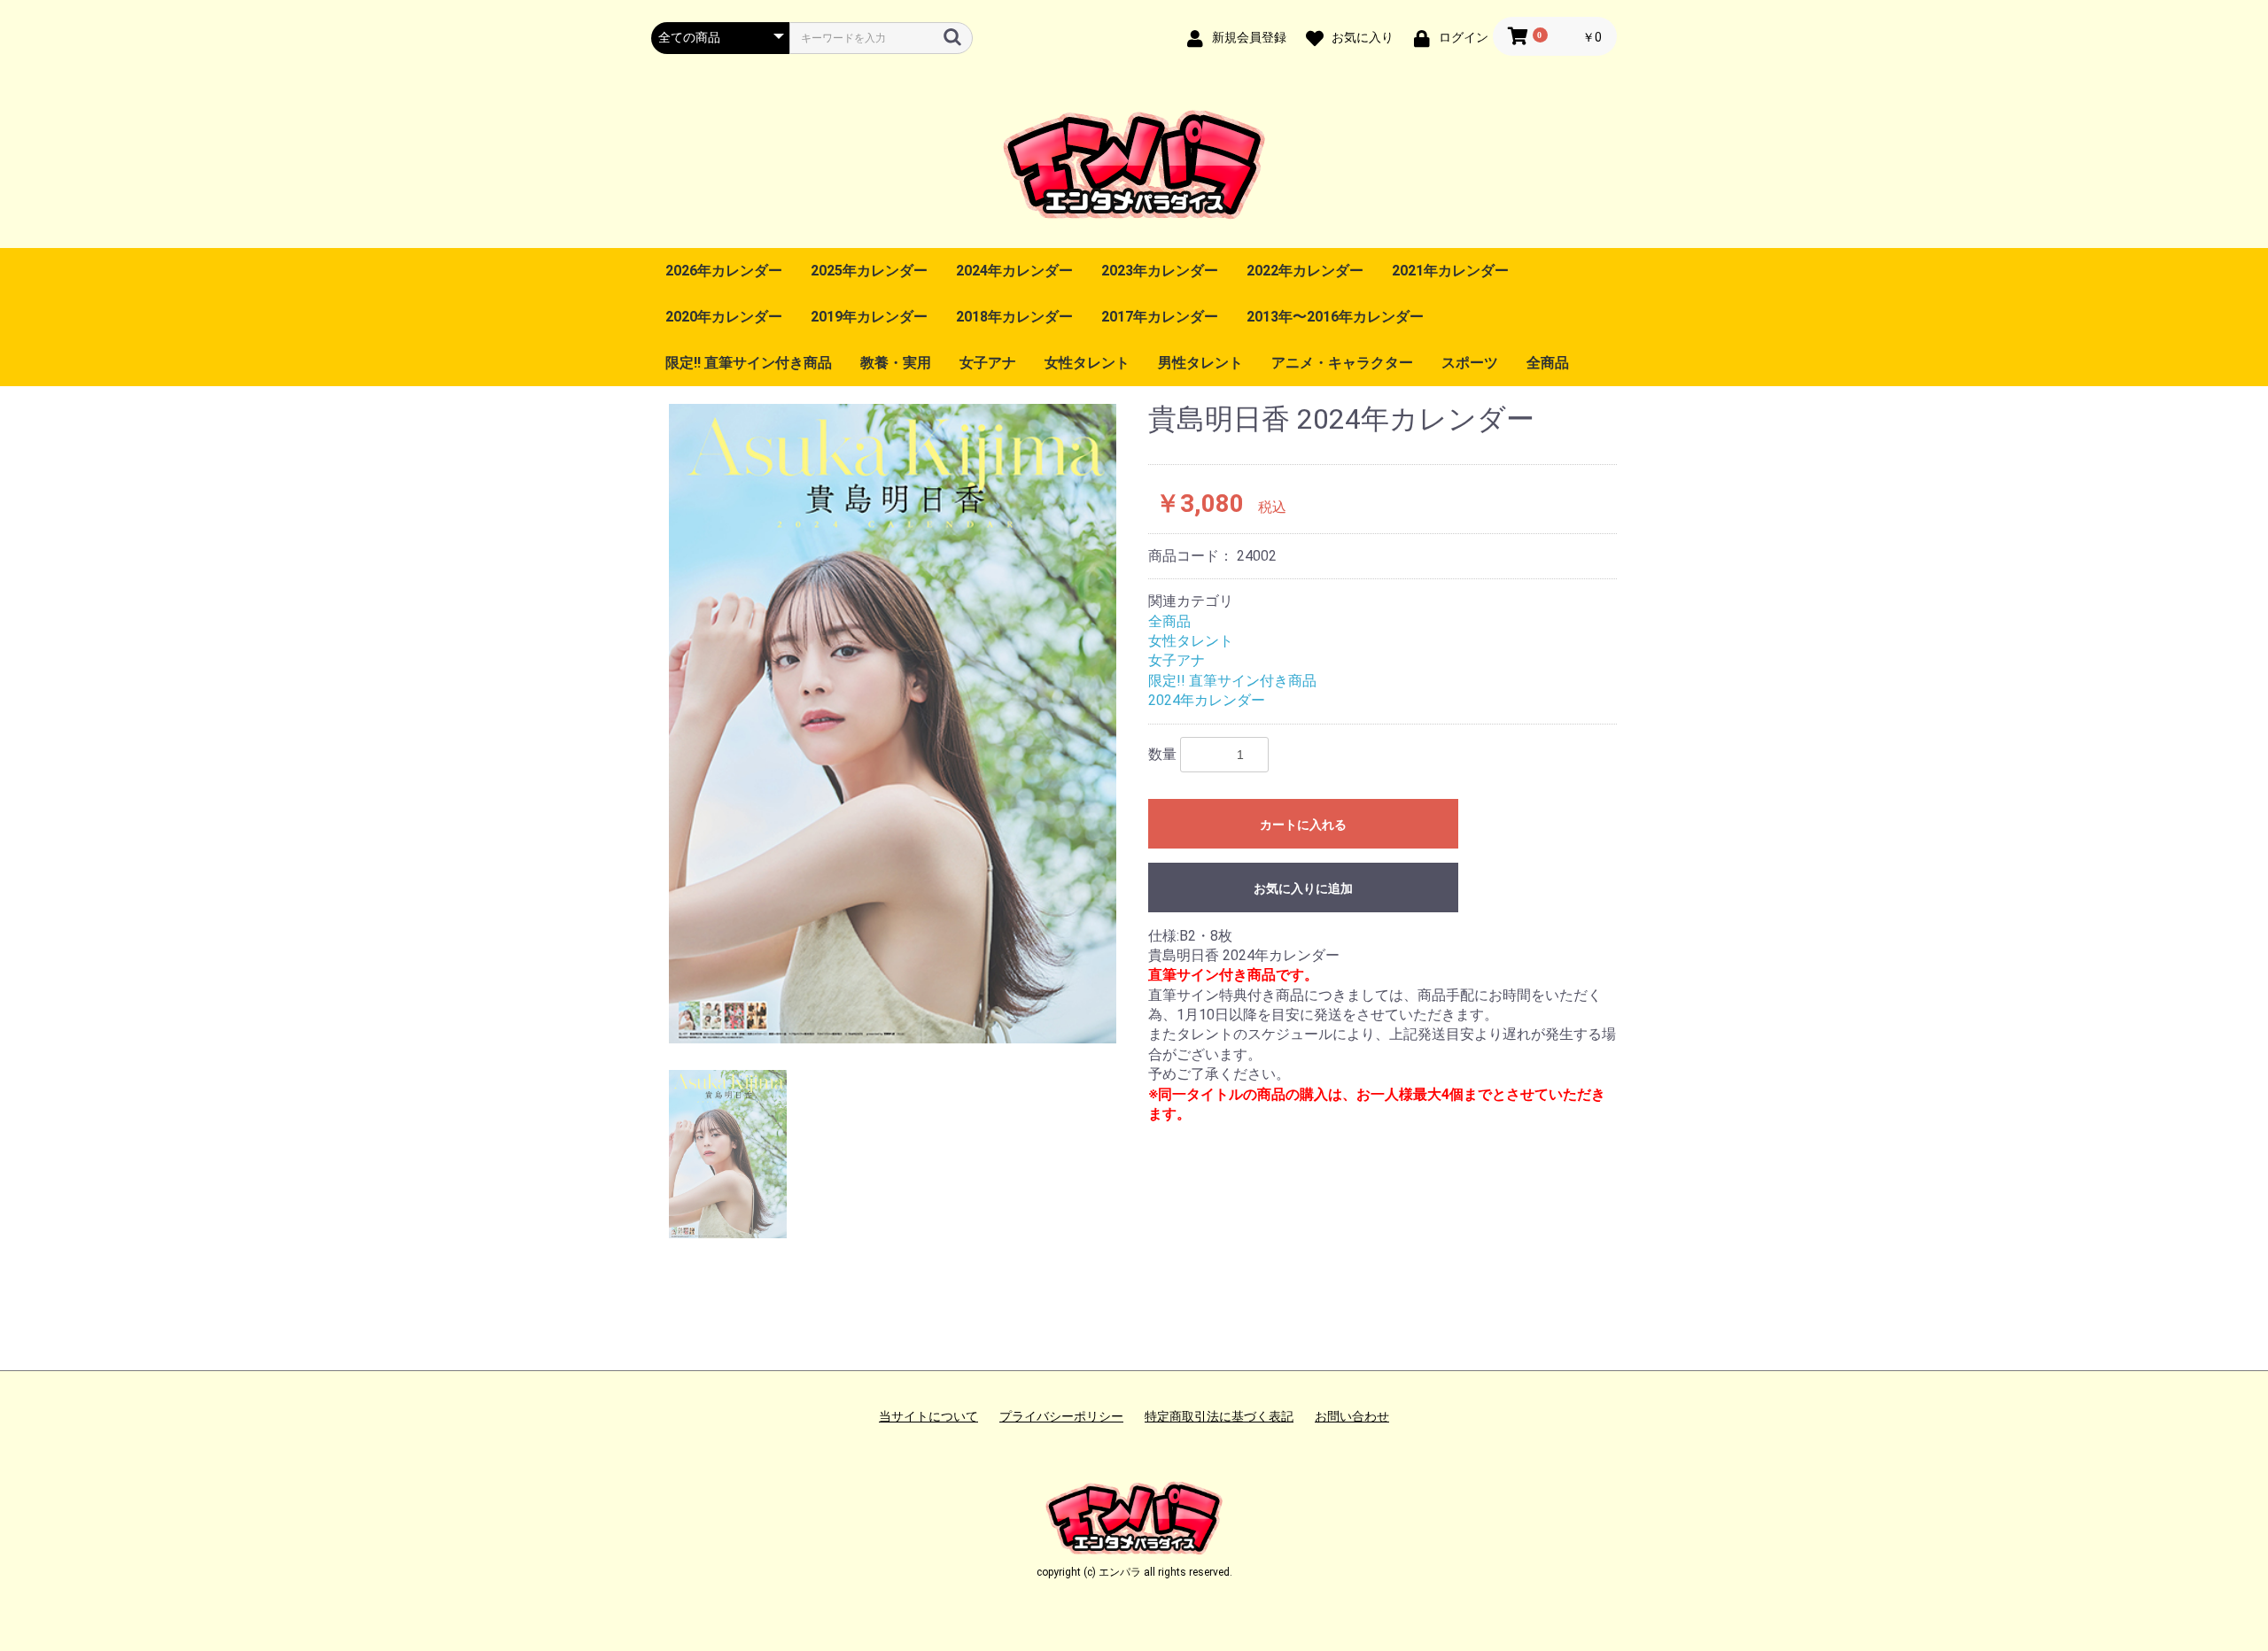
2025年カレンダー (869, 271)
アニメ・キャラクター (1342, 363)
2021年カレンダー (1450, 271)
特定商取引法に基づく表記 (1219, 1416)
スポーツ (1470, 363)
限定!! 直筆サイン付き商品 (749, 363)
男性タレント (1200, 363)
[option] (893, 723)
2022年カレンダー (1305, 271)
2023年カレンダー (1160, 271)
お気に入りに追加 (1303, 888)
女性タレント (1087, 363)
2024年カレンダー (1014, 271)
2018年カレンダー (1014, 317)
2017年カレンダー (1160, 317)
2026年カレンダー (724, 271)
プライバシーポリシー (1061, 1416)
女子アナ (988, 363)
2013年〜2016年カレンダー (1335, 317)
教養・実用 (896, 363)
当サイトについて (928, 1416)
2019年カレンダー (869, 317)
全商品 (1548, 363)
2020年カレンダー (724, 317)
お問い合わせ (1352, 1416)
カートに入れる (1303, 825)
